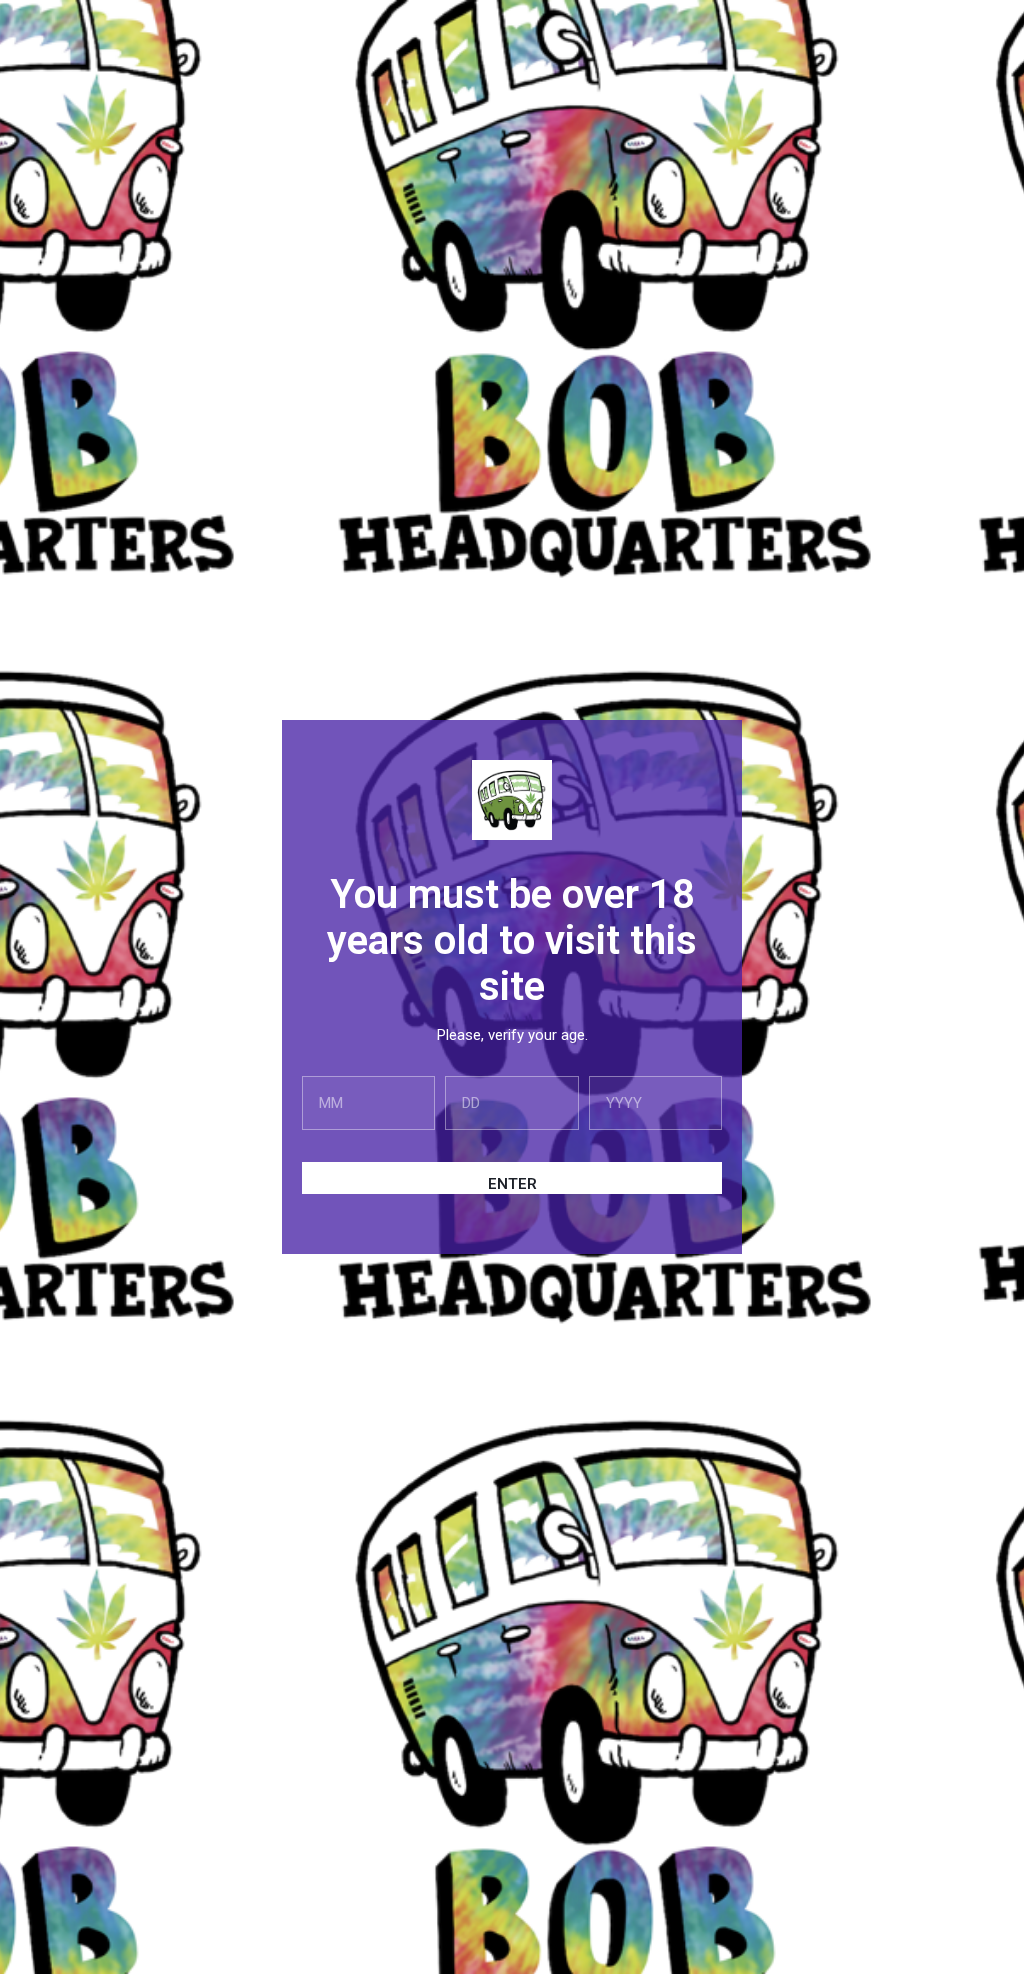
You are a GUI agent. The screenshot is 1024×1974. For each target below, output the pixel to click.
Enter (512, 1184)
